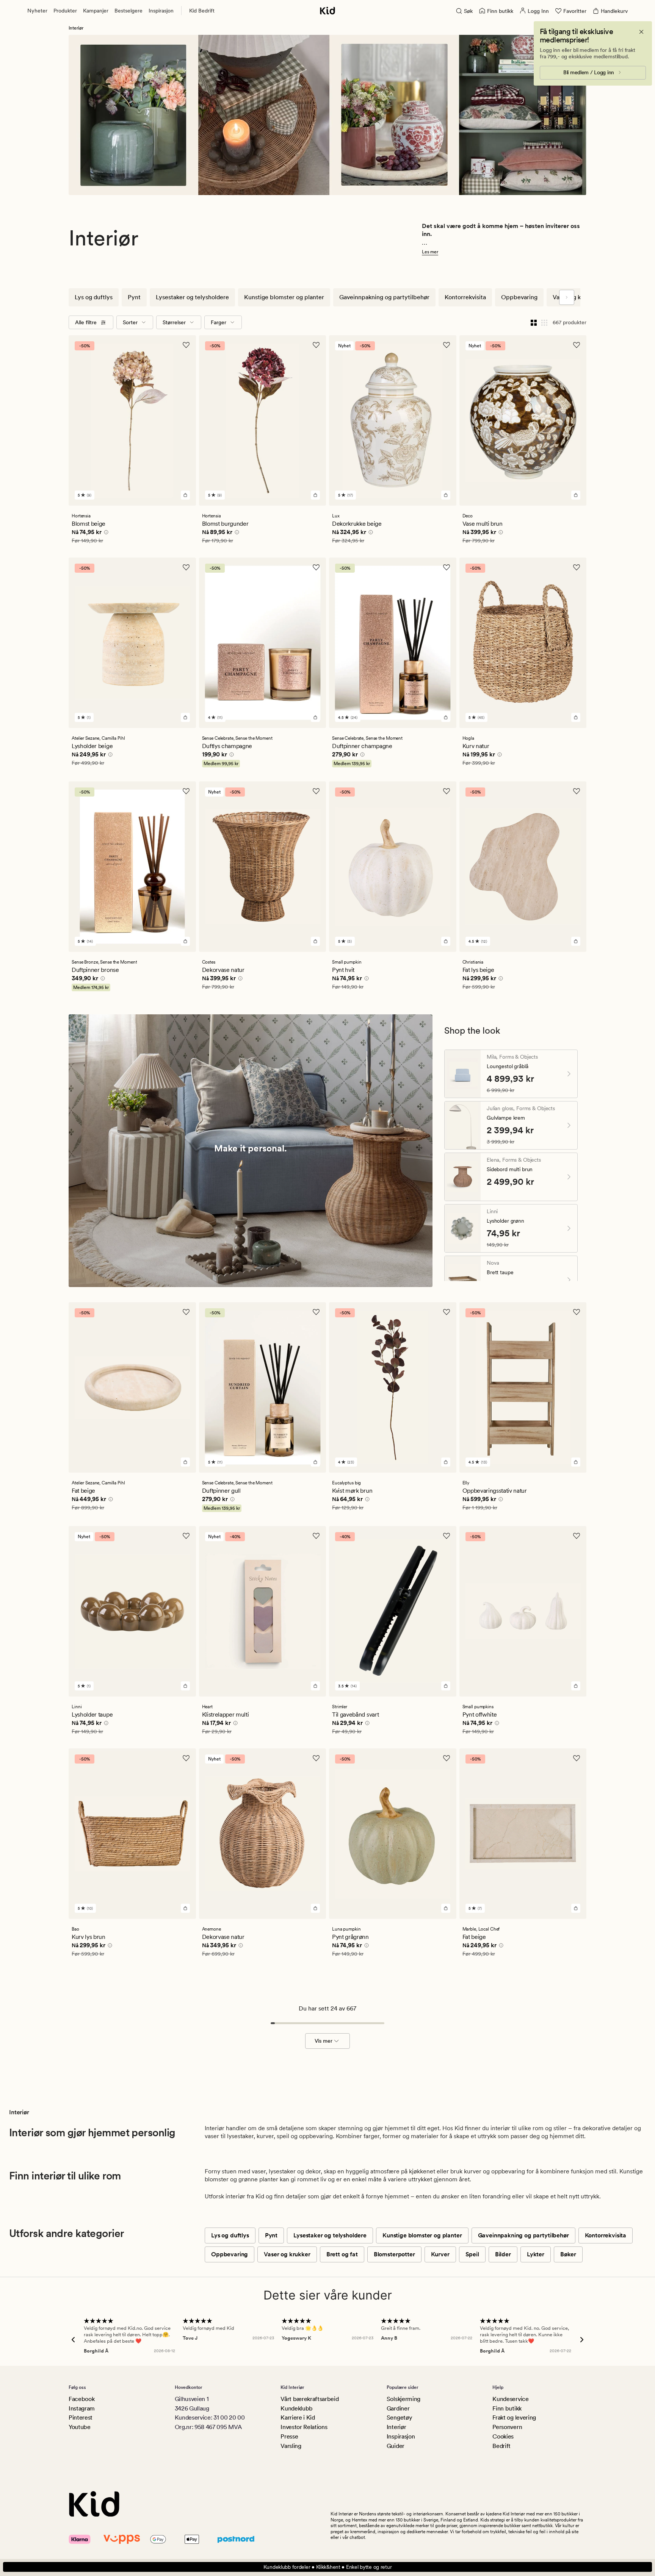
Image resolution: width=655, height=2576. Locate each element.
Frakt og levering (514, 2417)
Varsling (291, 2446)
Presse (289, 2436)
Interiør (396, 2427)
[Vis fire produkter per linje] (534, 322)
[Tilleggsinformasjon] (105, 533)
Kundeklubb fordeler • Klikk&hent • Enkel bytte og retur (328, 2567)
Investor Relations (304, 2427)
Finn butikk (507, 2408)
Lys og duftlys (94, 297)
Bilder (503, 2254)
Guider (396, 2446)
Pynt (134, 297)
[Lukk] (641, 32)
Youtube (80, 2427)
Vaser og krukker (575, 297)
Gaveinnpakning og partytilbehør (384, 297)
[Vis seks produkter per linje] (544, 322)
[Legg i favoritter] (186, 345)
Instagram (82, 2408)
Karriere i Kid (298, 2417)
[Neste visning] (567, 297)
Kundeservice (510, 2399)
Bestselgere (128, 11)
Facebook (81, 2399)
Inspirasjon (161, 11)
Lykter (536, 2254)
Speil (472, 2254)
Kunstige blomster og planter (284, 297)
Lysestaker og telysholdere (192, 297)
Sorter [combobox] (130, 322)
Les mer (430, 252)
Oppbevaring (519, 297)
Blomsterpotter (394, 2254)
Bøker (568, 2254)
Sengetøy (399, 2417)
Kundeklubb (297, 2408)
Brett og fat (342, 2254)
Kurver (440, 2254)
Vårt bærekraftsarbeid (309, 2399)
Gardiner (398, 2408)
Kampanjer (96, 11)
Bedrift (501, 2446)
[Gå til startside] (327, 11)
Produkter (65, 11)
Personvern (507, 2427)
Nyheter (37, 11)
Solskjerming (403, 2399)
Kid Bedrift (202, 11)
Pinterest (81, 2417)
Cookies (503, 2436)
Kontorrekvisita (465, 297)
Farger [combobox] (219, 322)
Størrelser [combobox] (174, 322)
